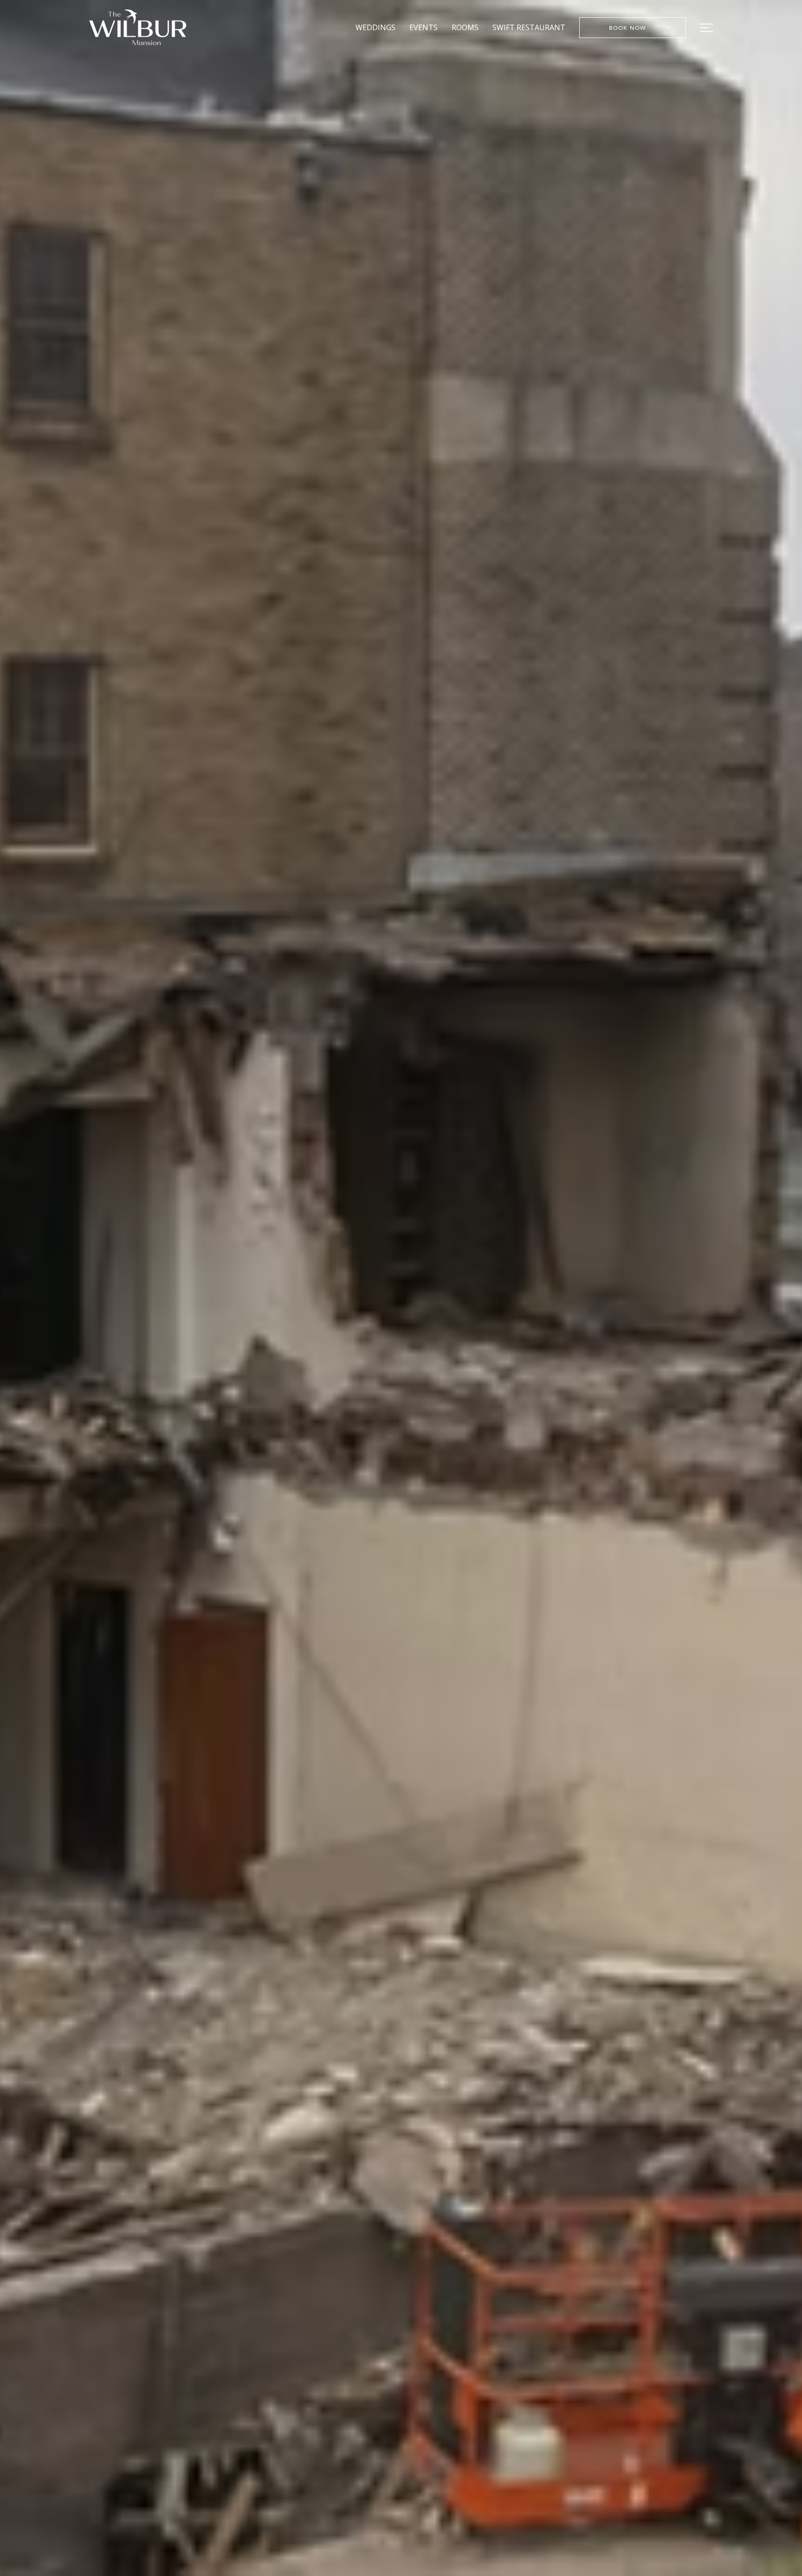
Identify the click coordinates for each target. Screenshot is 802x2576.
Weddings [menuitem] (375, 27)
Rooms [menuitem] (465, 27)
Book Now (628, 27)
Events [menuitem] (424, 27)
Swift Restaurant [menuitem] (529, 27)
